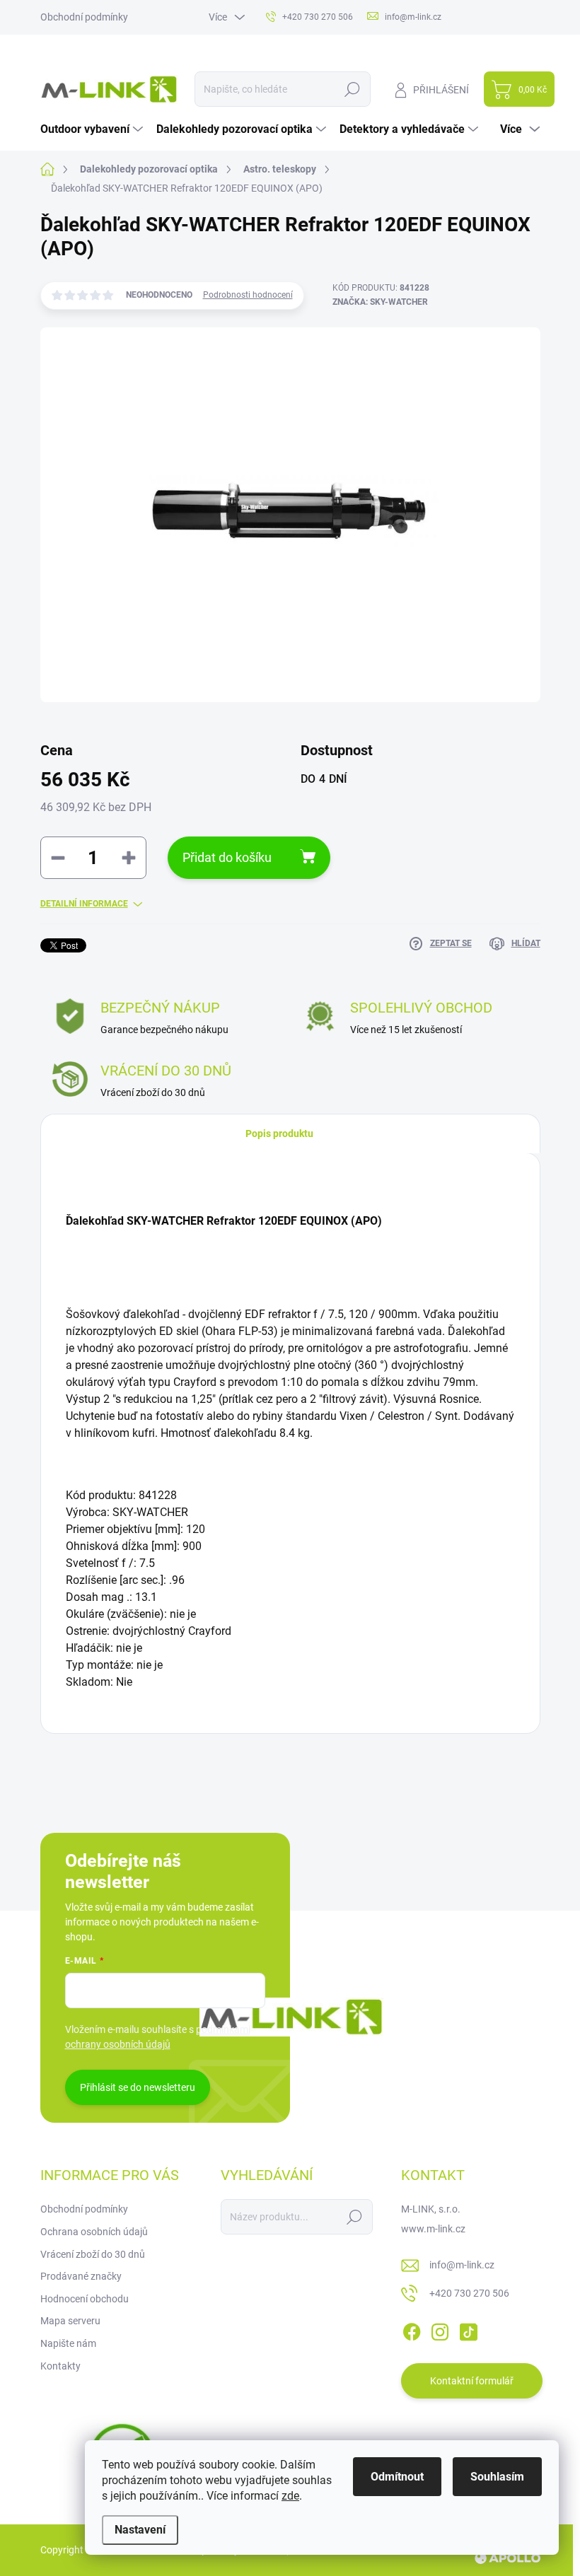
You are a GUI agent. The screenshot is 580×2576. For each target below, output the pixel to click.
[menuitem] (93, 129)
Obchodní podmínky (84, 17)
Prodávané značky (81, 2276)
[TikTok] (468, 2329)
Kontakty (60, 2366)
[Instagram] (440, 2329)
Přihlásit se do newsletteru (138, 2087)
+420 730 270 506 (469, 2293)
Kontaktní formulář (472, 2381)
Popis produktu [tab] (279, 1133)
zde (290, 2496)
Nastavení (140, 2530)
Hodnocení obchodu (85, 2299)
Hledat (352, 89)
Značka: (380, 302)
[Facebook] (412, 2329)
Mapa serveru (70, 2321)
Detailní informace (84, 904)
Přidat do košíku (227, 857)
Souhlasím (497, 2477)
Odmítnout (397, 2477)
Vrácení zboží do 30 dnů (93, 2254)
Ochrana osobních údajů (94, 2232)
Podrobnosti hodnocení (248, 295)
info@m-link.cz (462, 2265)
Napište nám (68, 2343)
